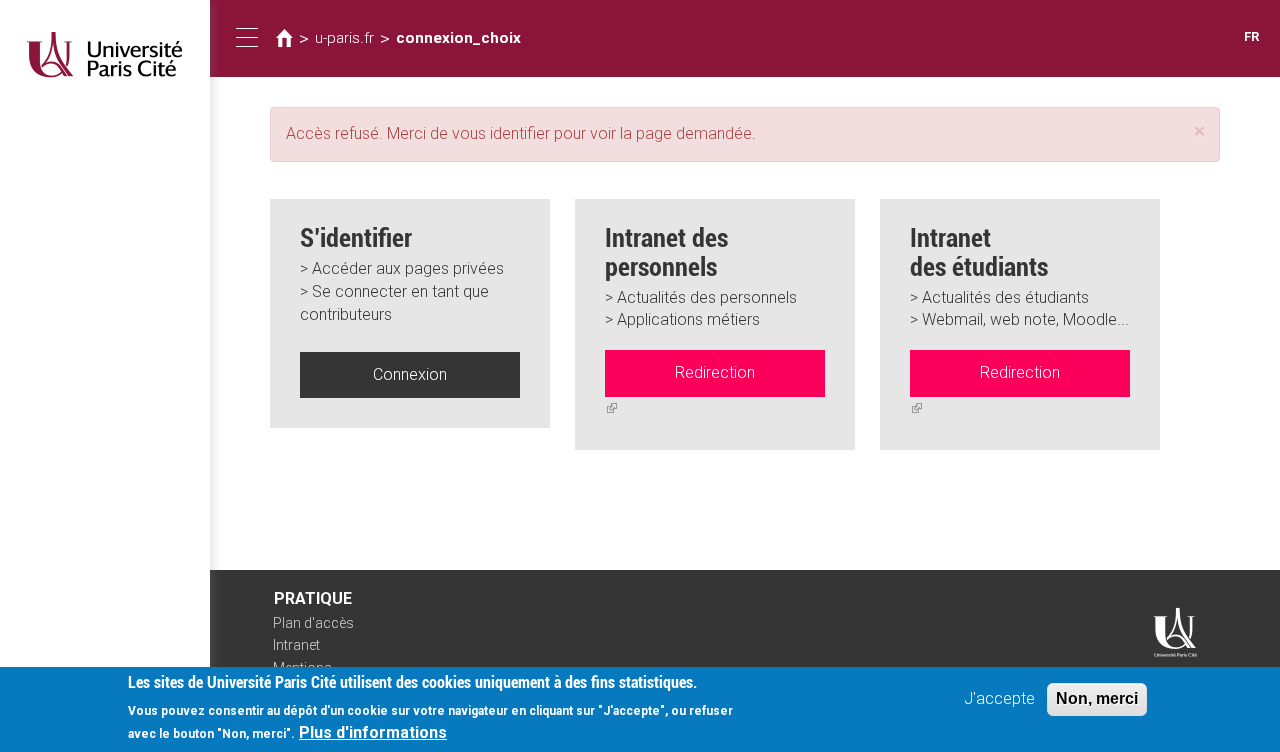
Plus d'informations (373, 732)
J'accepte (999, 698)
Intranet (296, 645)
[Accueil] (105, 54)
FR (1251, 36)
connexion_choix (458, 38)
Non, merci (1097, 698)
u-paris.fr (344, 38)
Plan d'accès (313, 623)
